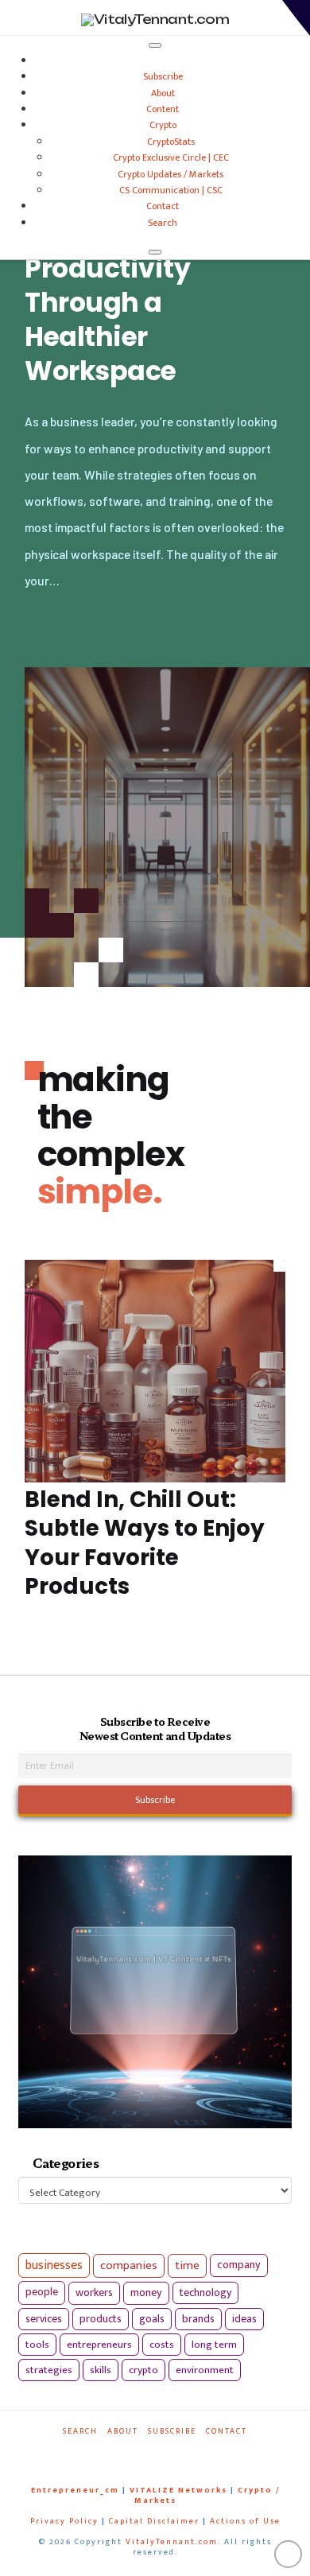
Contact (163, 206)
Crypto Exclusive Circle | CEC (171, 157)
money (146, 2293)
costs (162, 2345)
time (187, 2265)
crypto (143, 2370)
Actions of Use (245, 2521)
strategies (49, 2370)
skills (101, 2370)
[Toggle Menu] (155, 45)
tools (37, 2345)
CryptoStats (171, 142)
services (44, 2319)
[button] (296, 18)
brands (198, 2319)
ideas (244, 2319)
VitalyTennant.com (172, 2542)
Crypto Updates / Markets (170, 174)
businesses (54, 2265)
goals (152, 2319)
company (239, 2265)
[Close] (155, 252)
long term (214, 2345)
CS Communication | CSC (171, 190)
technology (205, 2292)
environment (205, 2370)
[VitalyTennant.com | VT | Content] (187, 2453)
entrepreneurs (99, 2345)
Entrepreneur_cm (75, 2490)
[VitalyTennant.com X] (148, 2453)
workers (94, 2293)
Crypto (163, 125)
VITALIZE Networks (178, 2490)
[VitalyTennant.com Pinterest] (167, 2453)
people (42, 2292)
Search (163, 223)
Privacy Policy (64, 2521)
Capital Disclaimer (154, 2521)
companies (129, 2265)
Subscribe (163, 76)
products (101, 2319)
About (163, 93)
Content (163, 109)
